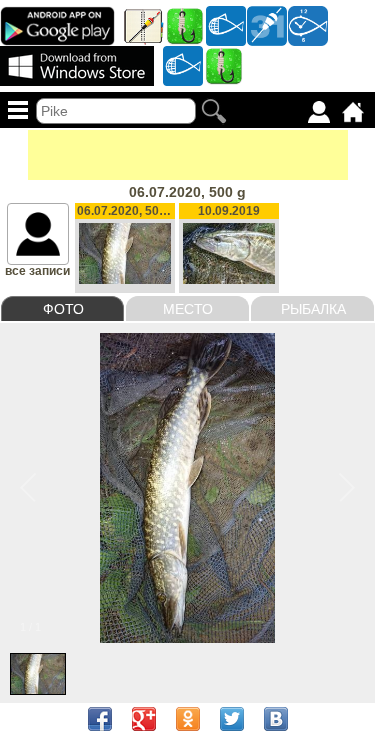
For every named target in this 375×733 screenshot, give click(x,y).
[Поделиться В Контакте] (276, 719)
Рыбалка (313, 309)
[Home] (353, 112)
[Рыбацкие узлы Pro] (185, 25)
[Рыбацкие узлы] (224, 65)
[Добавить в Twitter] (232, 719)
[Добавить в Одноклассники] (188, 719)
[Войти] (319, 112)
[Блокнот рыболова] (144, 25)
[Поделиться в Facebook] (100, 719)
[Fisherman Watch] (308, 25)
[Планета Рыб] (226, 25)
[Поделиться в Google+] (144, 719)
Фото (63, 309)
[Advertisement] (188, 155)
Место (188, 309)
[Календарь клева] (267, 25)
